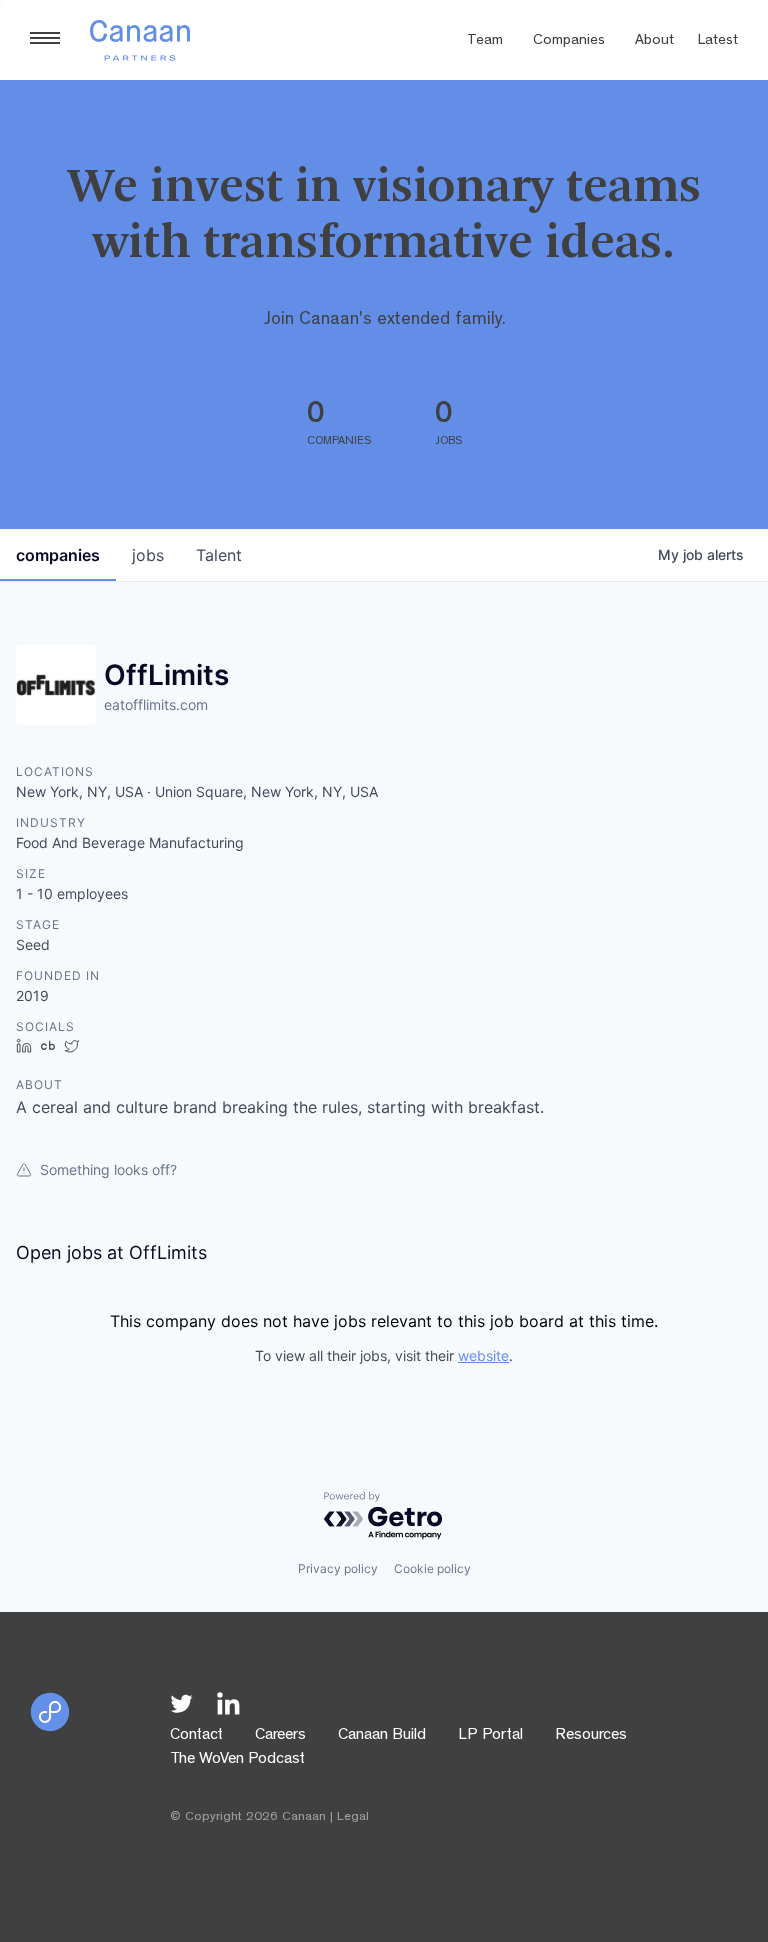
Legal (353, 1817)
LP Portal (490, 1736)
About (654, 41)
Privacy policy (338, 1568)
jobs (148, 555)
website (483, 1355)
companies (58, 555)
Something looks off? (108, 1169)
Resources (591, 1736)
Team (485, 41)
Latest (718, 41)
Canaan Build (382, 1736)
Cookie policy (432, 1568)
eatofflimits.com (156, 704)
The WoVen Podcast (237, 1760)
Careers (280, 1736)
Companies (569, 41)
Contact (196, 1736)
